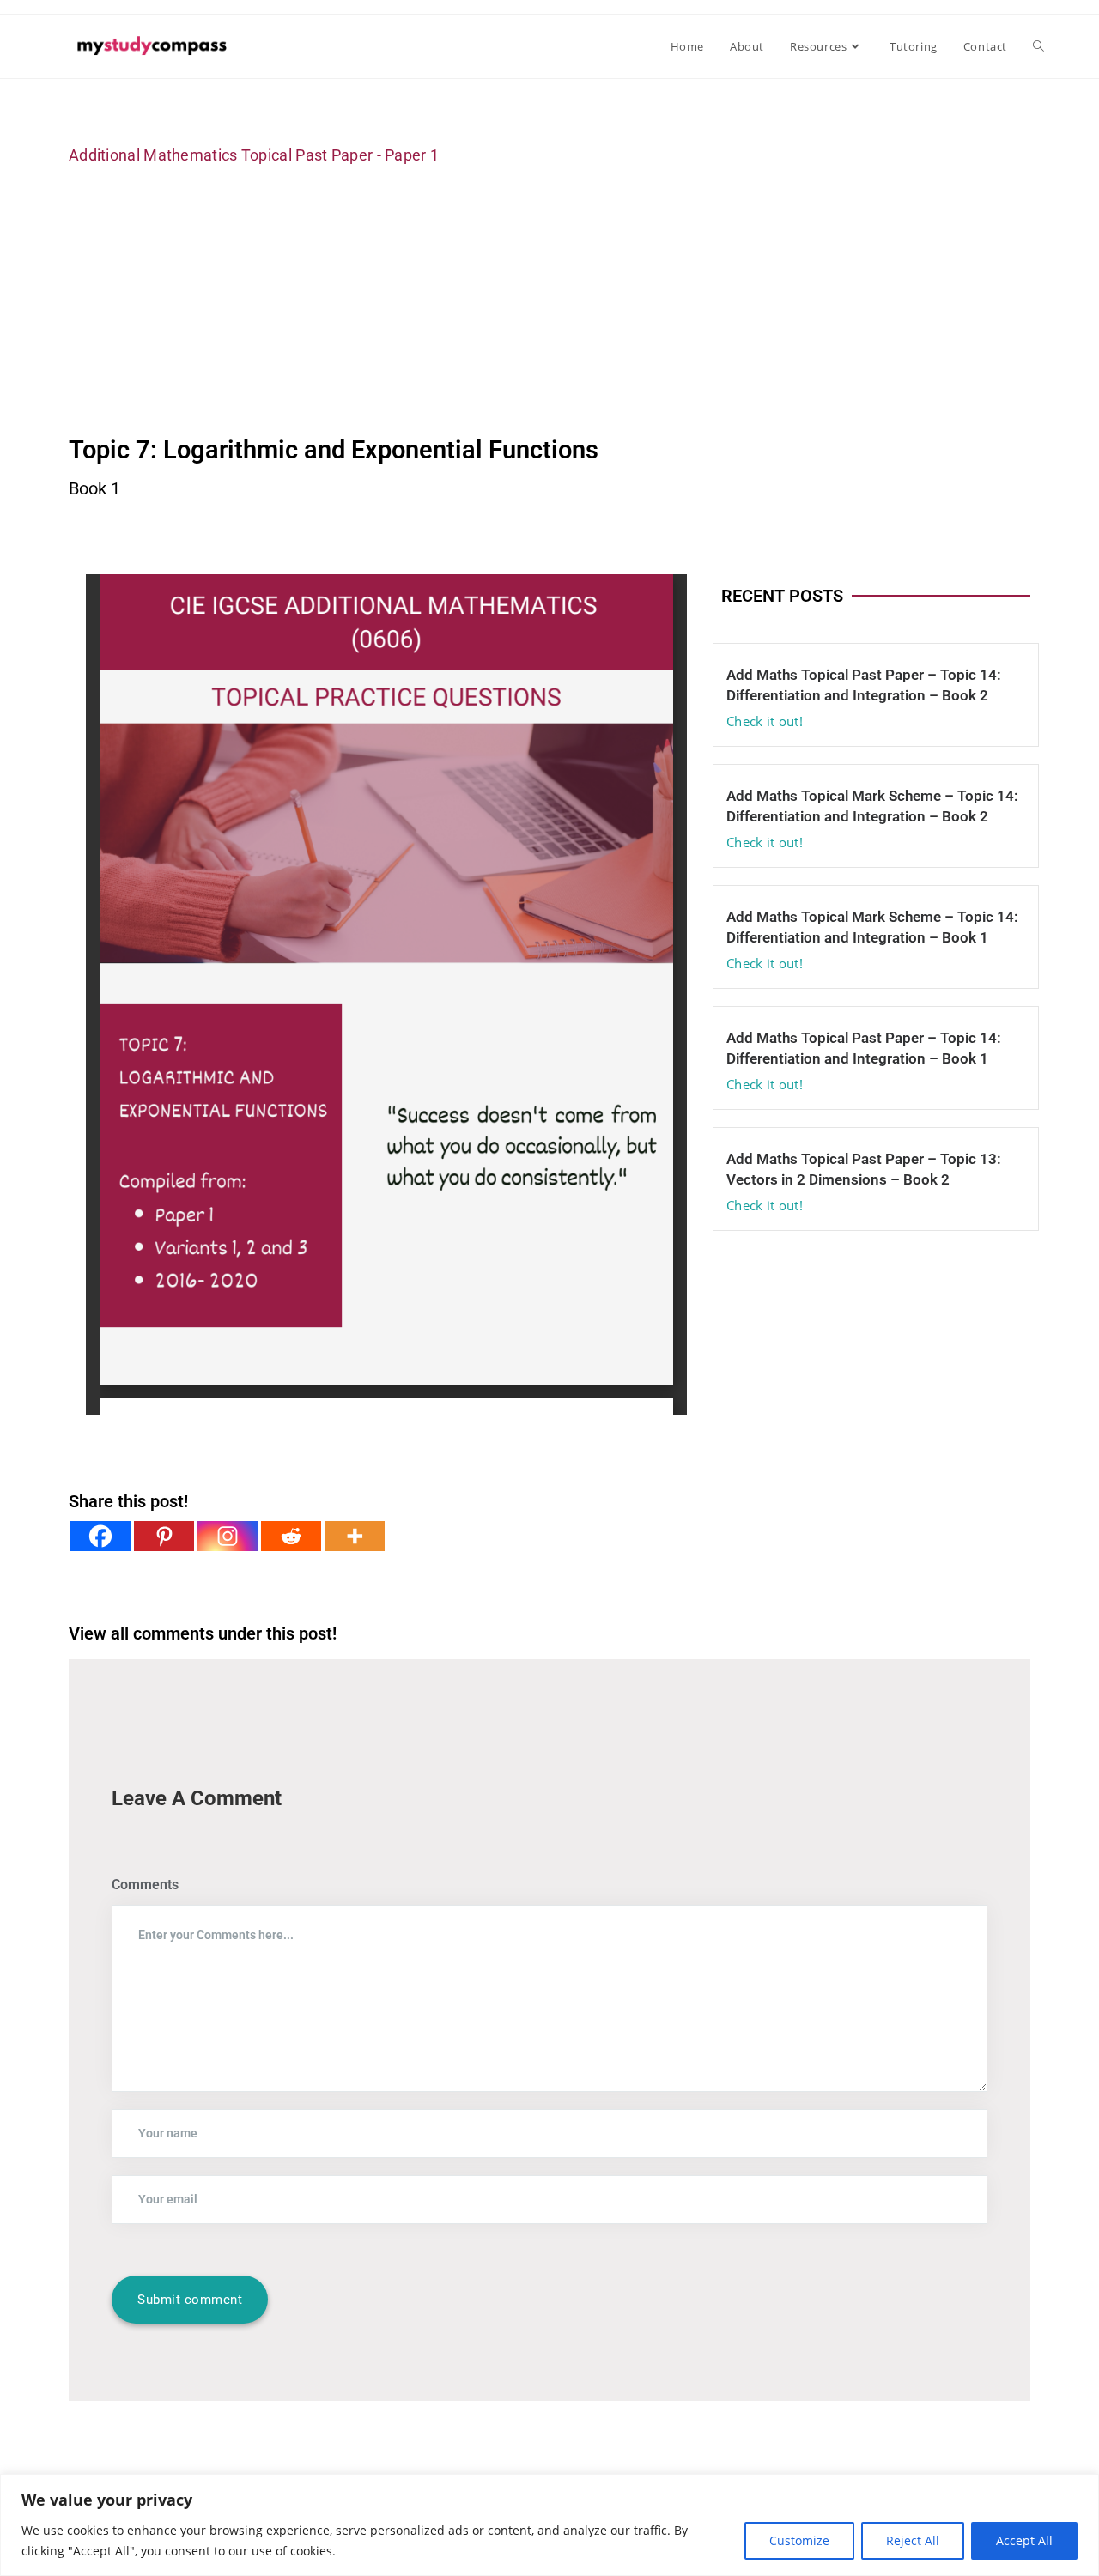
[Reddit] (291, 1536)
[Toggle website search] (1038, 46)
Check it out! (765, 721)
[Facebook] (100, 1536)
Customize (799, 2540)
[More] (355, 1536)
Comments (145, 1885)
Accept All (1024, 2540)
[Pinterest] (164, 1536)
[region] (549, 2525)
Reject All (913, 2540)
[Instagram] (228, 1536)
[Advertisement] (549, 300)
